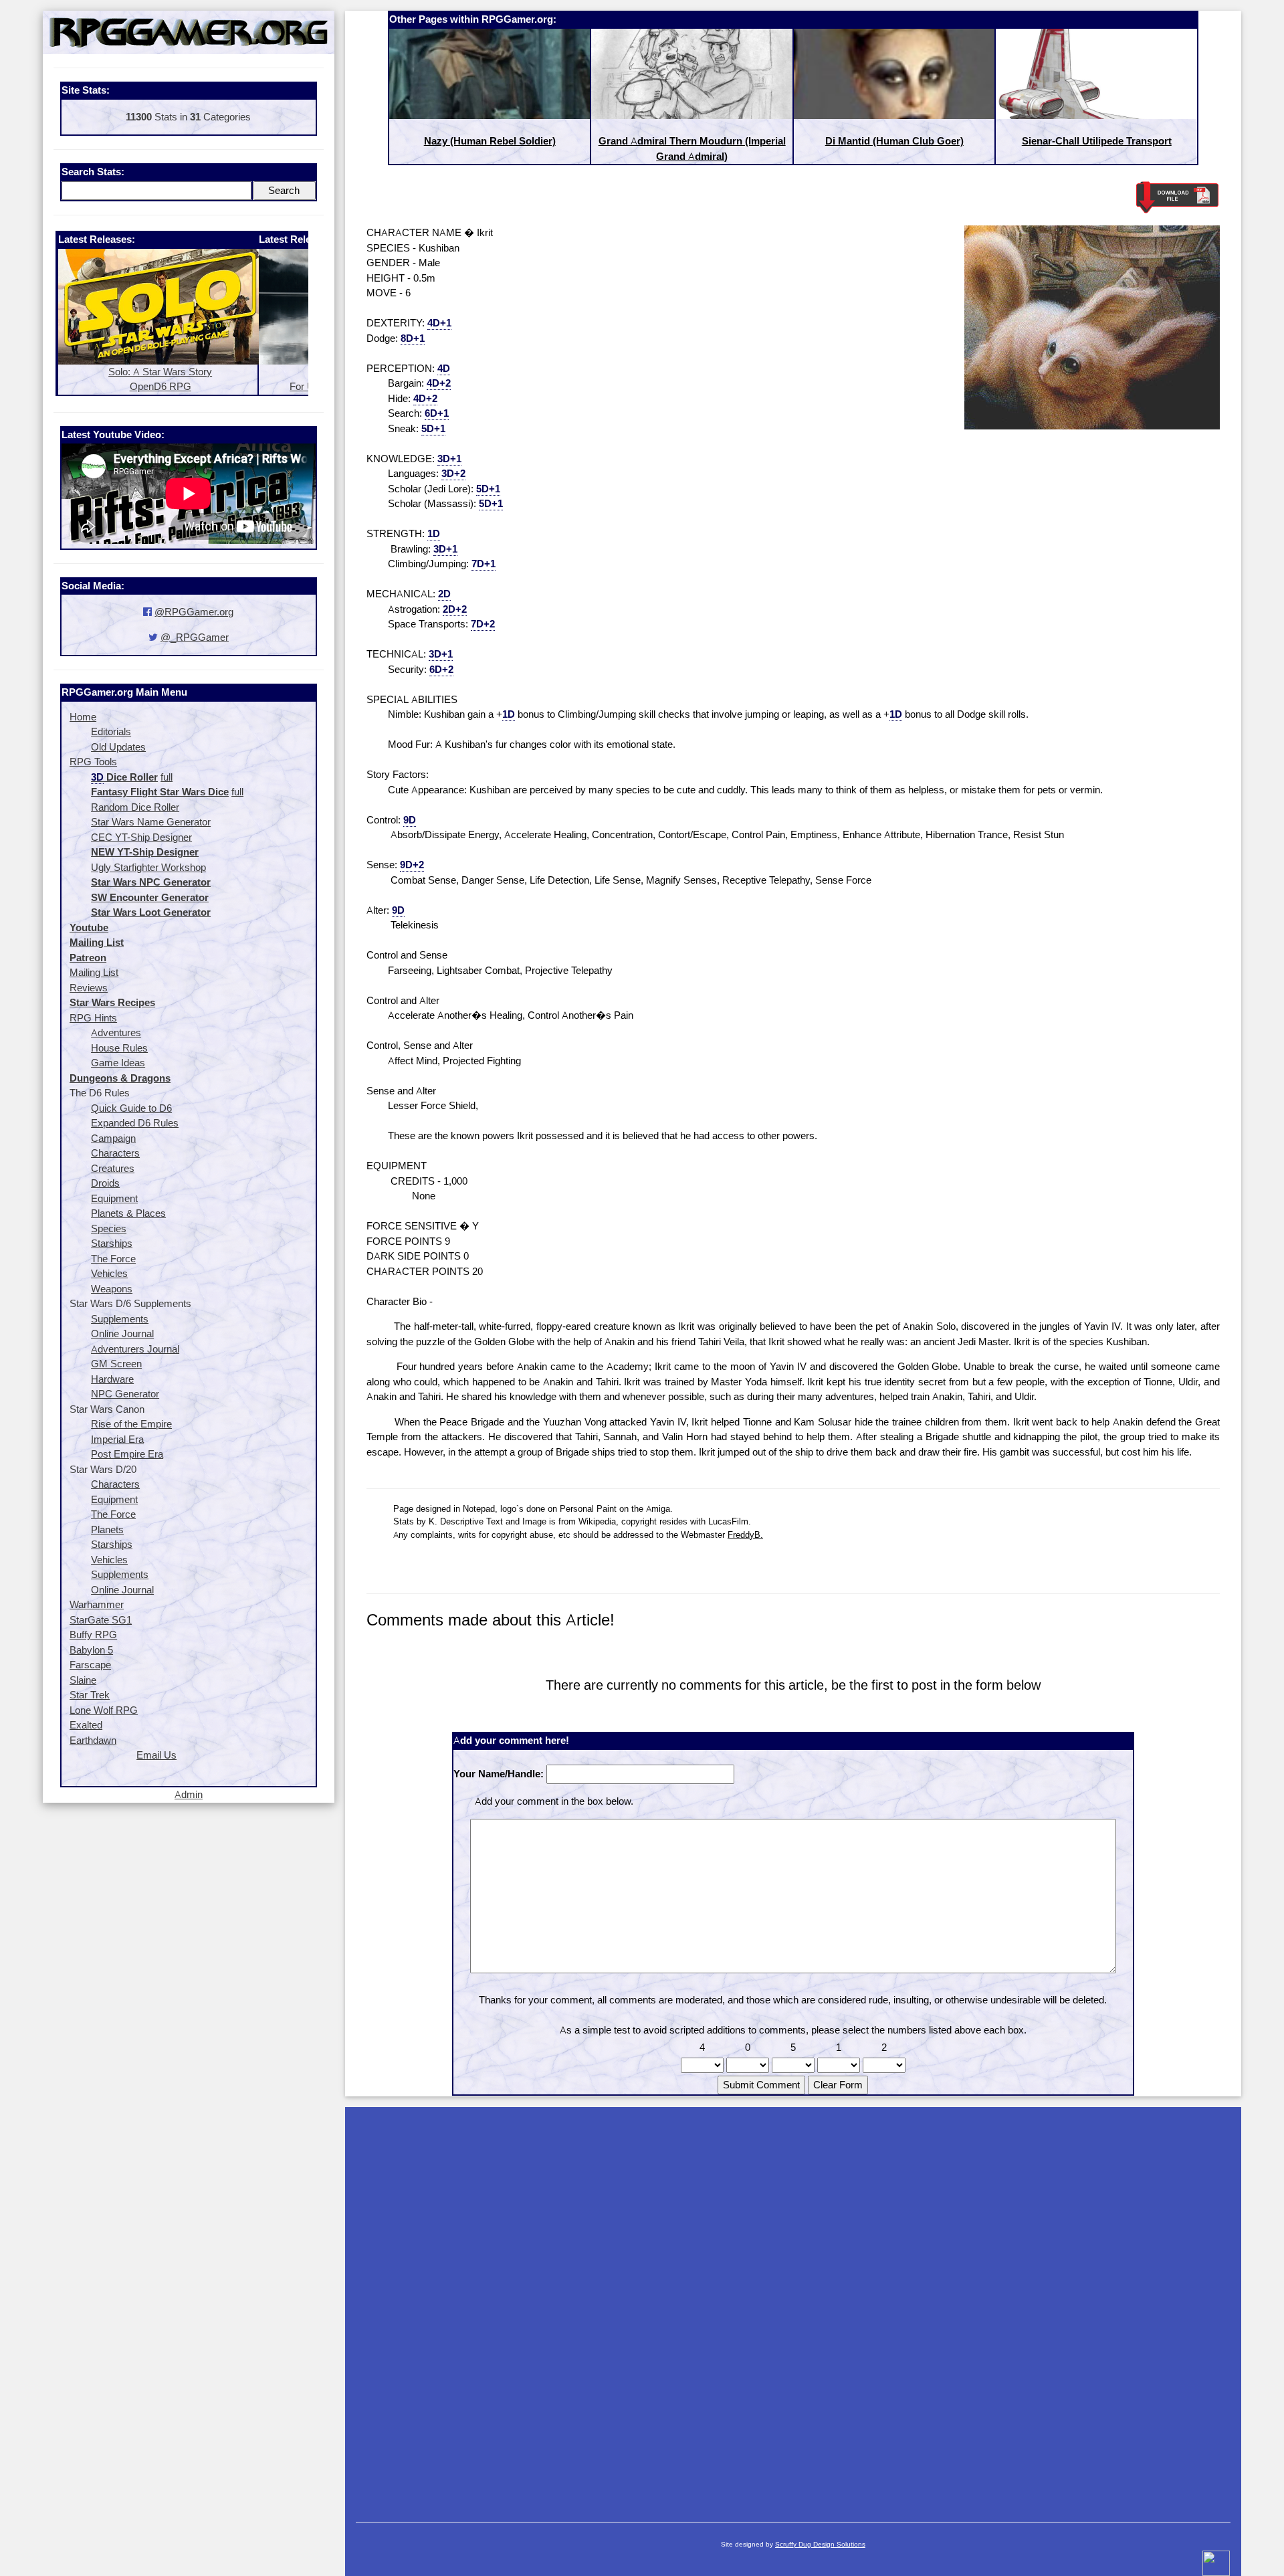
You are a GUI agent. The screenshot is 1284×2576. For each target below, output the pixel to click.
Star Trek (90, 1695)
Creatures (113, 1168)
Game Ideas (118, 1063)
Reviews (89, 988)
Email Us (156, 1755)
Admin (189, 1794)
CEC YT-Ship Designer (141, 837)
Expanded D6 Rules (135, 1123)
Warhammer (97, 1604)
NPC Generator (125, 1394)
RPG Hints (93, 1018)
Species (109, 1228)
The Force (113, 1259)
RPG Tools (93, 762)
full (167, 777)
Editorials (111, 731)
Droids (105, 1183)
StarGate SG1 (101, 1620)
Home (83, 717)
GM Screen (116, 1364)
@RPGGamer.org (194, 612)
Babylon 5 (91, 1650)
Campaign (113, 1138)
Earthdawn (93, 1740)
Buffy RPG (93, 1634)
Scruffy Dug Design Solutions (820, 2544)
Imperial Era (117, 1439)
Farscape (90, 1665)
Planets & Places (128, 1213)
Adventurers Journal (135, 1349)
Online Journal (122, 1333)
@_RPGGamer (195, 637)
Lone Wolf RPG (104, 1710)
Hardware (112, 1379)
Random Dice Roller (135, 807)
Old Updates (118, 747)
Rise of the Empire (131, 1424)
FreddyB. (745, 1534)
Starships (112, 1243)
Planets (107, 1529)
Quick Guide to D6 (131, 1108)
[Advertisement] (793, 2308)
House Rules (119, 1048)
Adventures (116, 1032)
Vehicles (109, 1273)
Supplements (120, 1319)
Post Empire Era (127, 1454)
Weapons (112, 1289)
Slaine (83, 1680)
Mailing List (94, 972)
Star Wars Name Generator (151, 822)
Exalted (86, 1725)
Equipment (114, 1198)
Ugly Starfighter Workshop (148, 867)
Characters (115, 1153)
